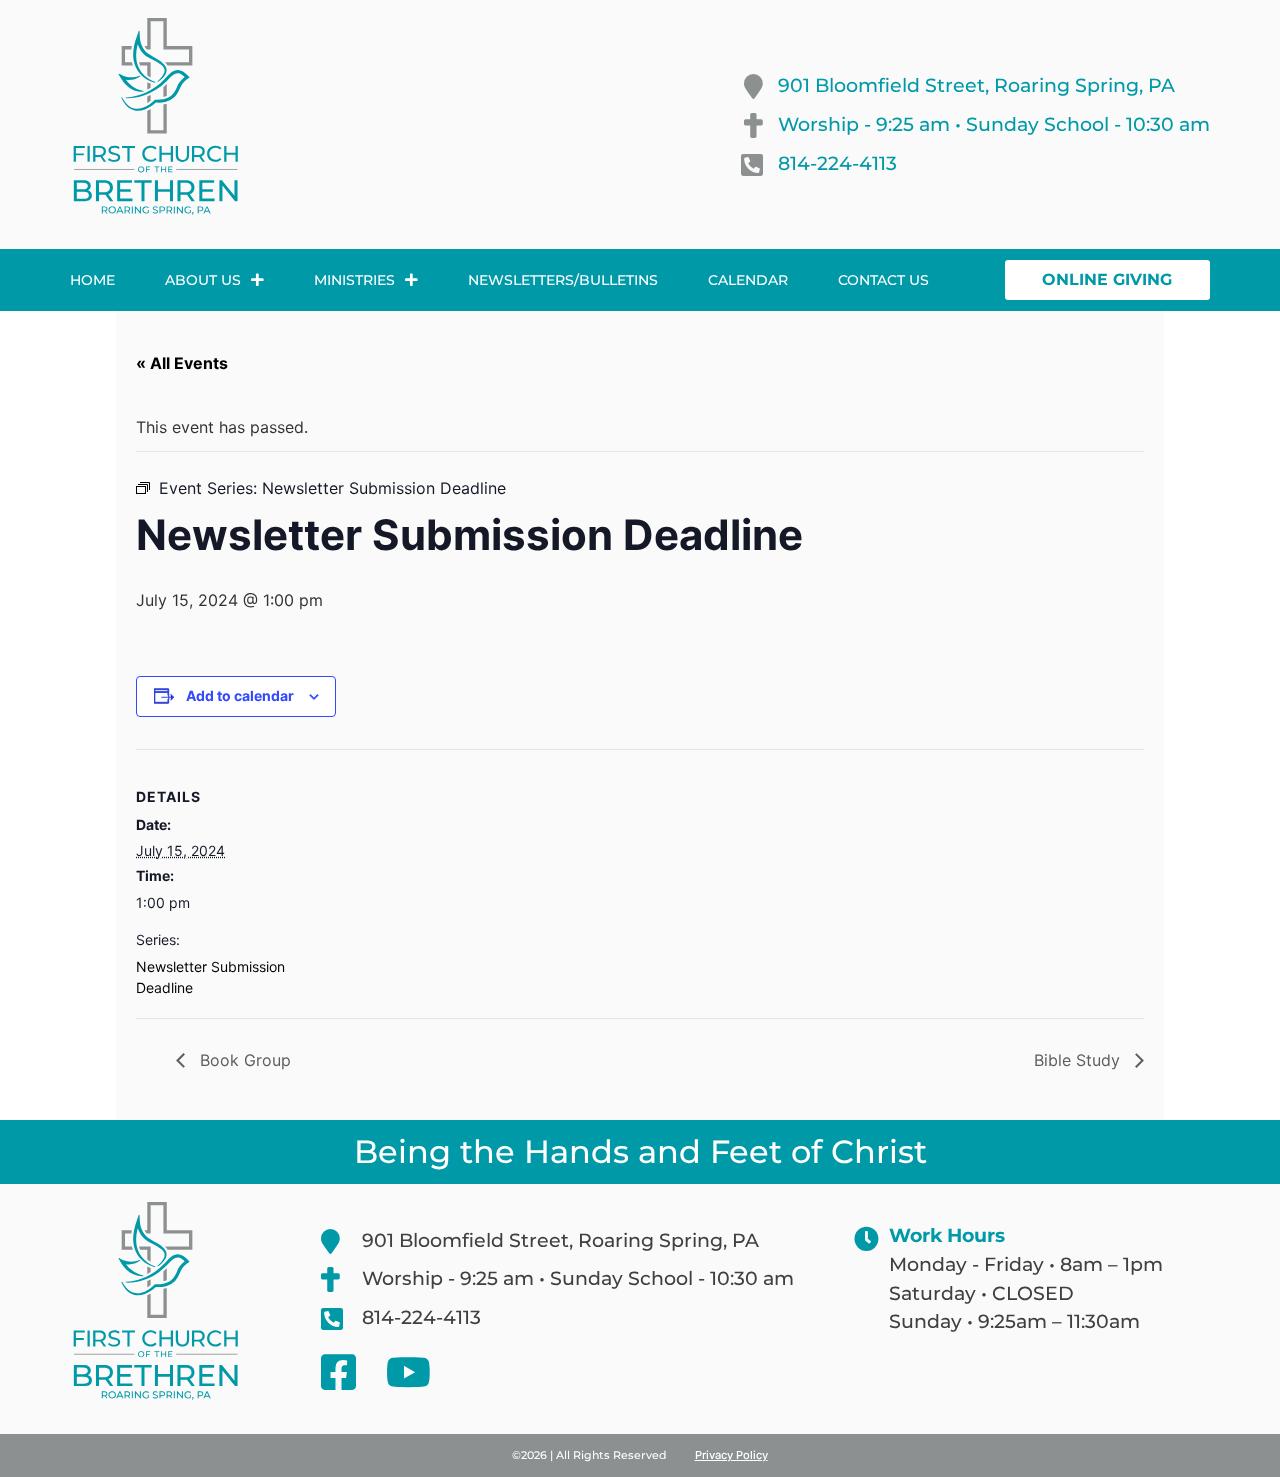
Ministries (354, 280)
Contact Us (883, 280)
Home (92, 280)
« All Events (182, 363)
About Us (203, 280)
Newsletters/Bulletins (563, 280)
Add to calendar (240, 695)
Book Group (243, 1060)
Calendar (748, 280)
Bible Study (1079, 1060)
